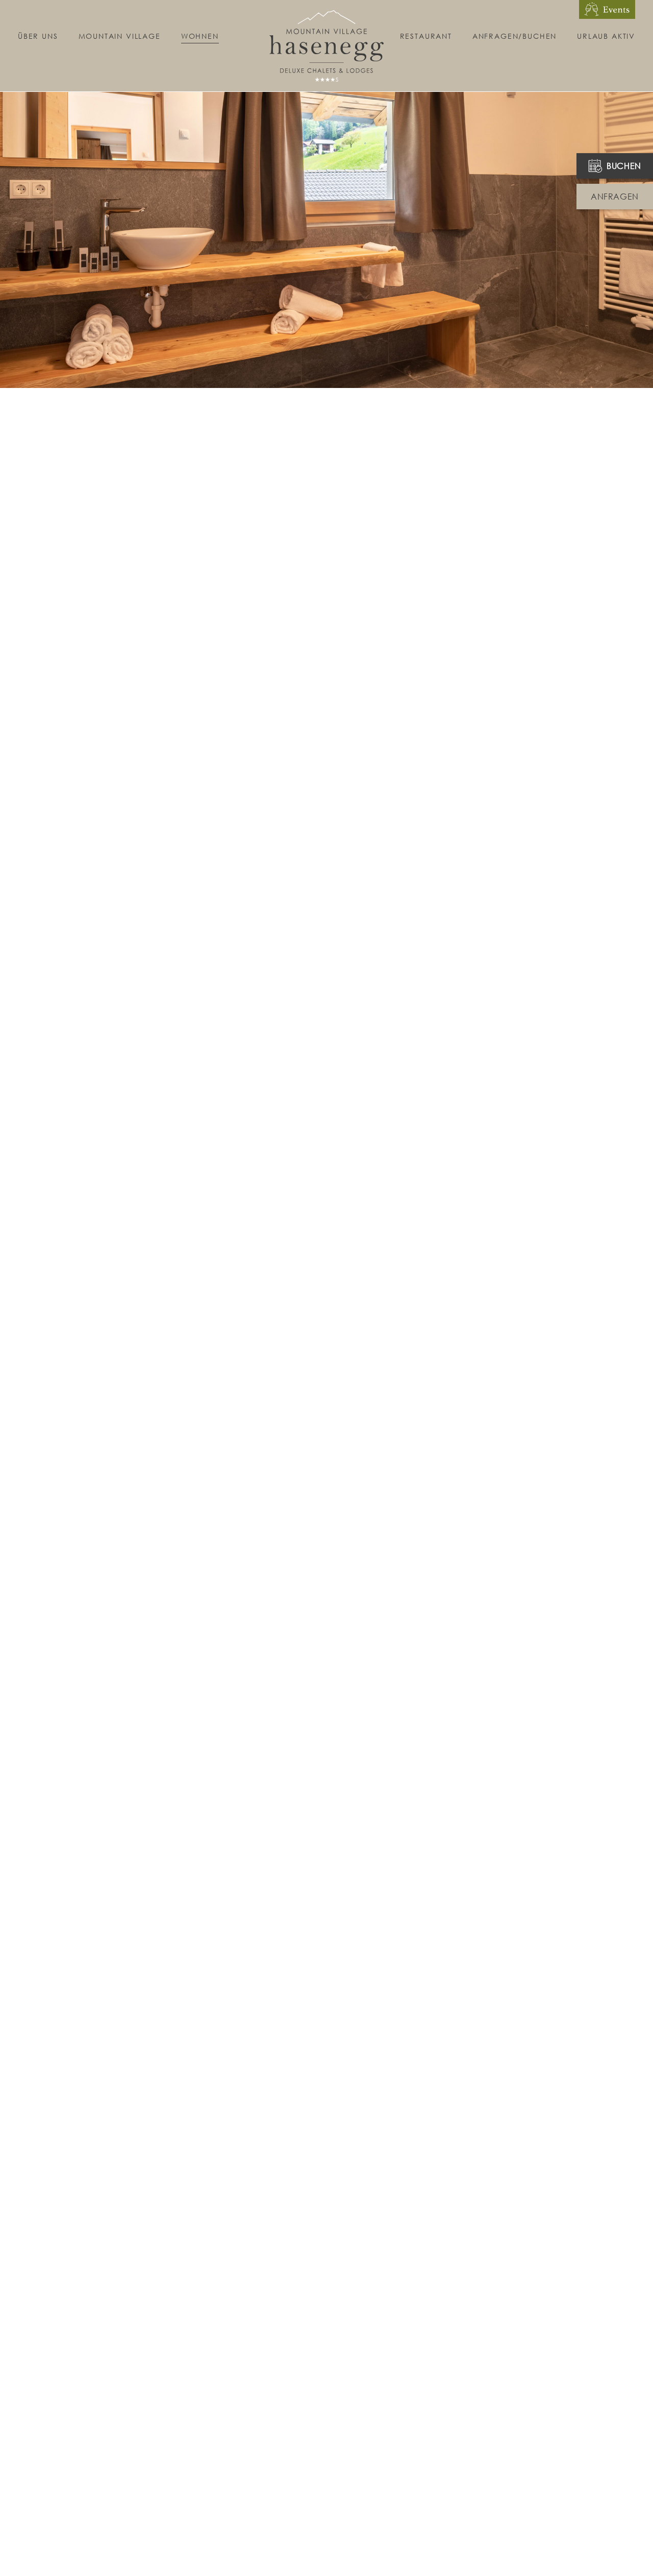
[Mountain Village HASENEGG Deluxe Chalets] (326, 41)
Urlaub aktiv (606, 36)
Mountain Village (120, 36)
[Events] (607, 9)
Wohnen (200, 36)
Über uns (38, 36)
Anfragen (615, 197)
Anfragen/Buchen (514, 36)
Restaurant (426, 36)
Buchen (624, 166)
